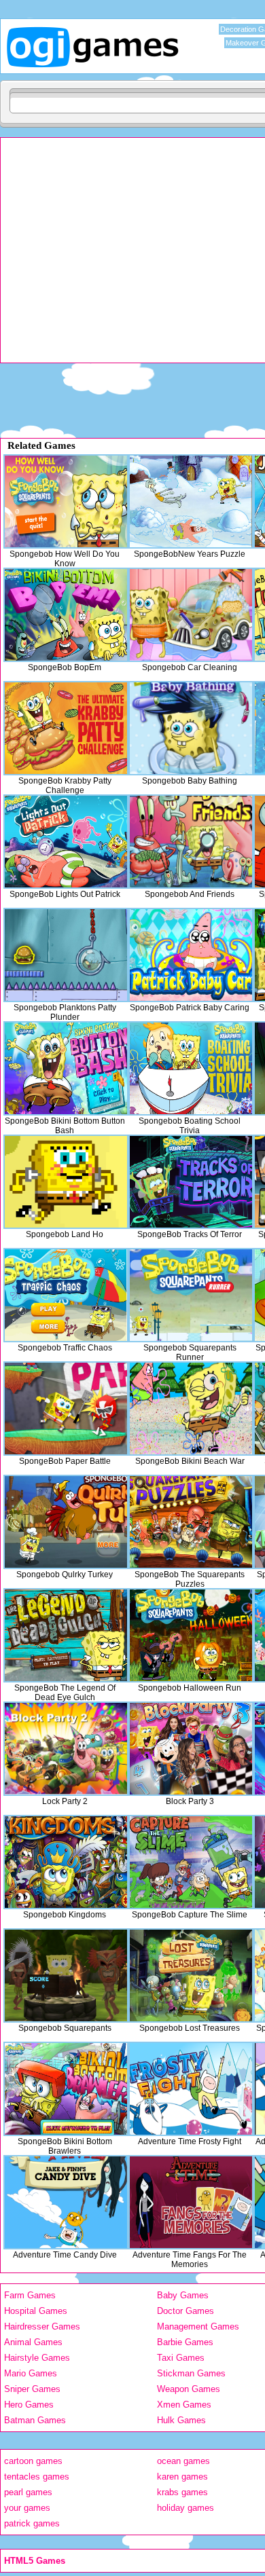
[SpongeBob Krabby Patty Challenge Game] (66, 728)
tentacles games (37, 2477)
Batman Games (35, 2420)
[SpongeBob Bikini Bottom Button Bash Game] (66, 1068)
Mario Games (31, 2373)
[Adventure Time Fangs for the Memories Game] (191, 2202)
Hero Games (29, 2405)
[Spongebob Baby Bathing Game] (191, 728)
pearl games (28, 2492)
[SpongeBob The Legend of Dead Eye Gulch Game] (66, 1635)
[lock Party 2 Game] (66, 1749)
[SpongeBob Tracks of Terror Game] (191, 1182)
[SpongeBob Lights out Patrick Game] (66, 842)
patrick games (32, 2523)
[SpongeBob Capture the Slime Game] (191, 1862)
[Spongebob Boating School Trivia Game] (191, 1068)
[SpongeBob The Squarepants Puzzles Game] (191, 1522)
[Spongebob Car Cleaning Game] (191, 615)
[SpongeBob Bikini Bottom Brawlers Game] (66, 2089)
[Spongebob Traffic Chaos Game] (66, 1295)
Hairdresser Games (42, 2326)
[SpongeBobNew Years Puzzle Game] (191, 501)
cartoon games (33, 2461)
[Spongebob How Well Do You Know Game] (66, 501)
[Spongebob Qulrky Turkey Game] (66, 1522)
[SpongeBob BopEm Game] (66, 615)
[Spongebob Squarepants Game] (66, 1975)
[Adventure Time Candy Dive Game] (66, 2202)
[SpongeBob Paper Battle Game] (66, 1409)
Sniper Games (32, 2389)
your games (27, 2508)
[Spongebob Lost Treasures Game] (191, 1975)
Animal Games (33, 2342)
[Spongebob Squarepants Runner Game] (191, 1295)
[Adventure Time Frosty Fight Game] (191, 2089)
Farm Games (30, 2295)
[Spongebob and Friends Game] (191, 842)
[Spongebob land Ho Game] (66, 1182)
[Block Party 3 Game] (191, 1749)
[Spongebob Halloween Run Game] (191, 1635)
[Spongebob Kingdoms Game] (66, 1862)
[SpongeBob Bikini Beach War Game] (191, 1409)
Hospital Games (36, 2311)
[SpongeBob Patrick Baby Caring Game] (191, 955)
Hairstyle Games (37, 2358)
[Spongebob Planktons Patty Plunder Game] (66, 955)
